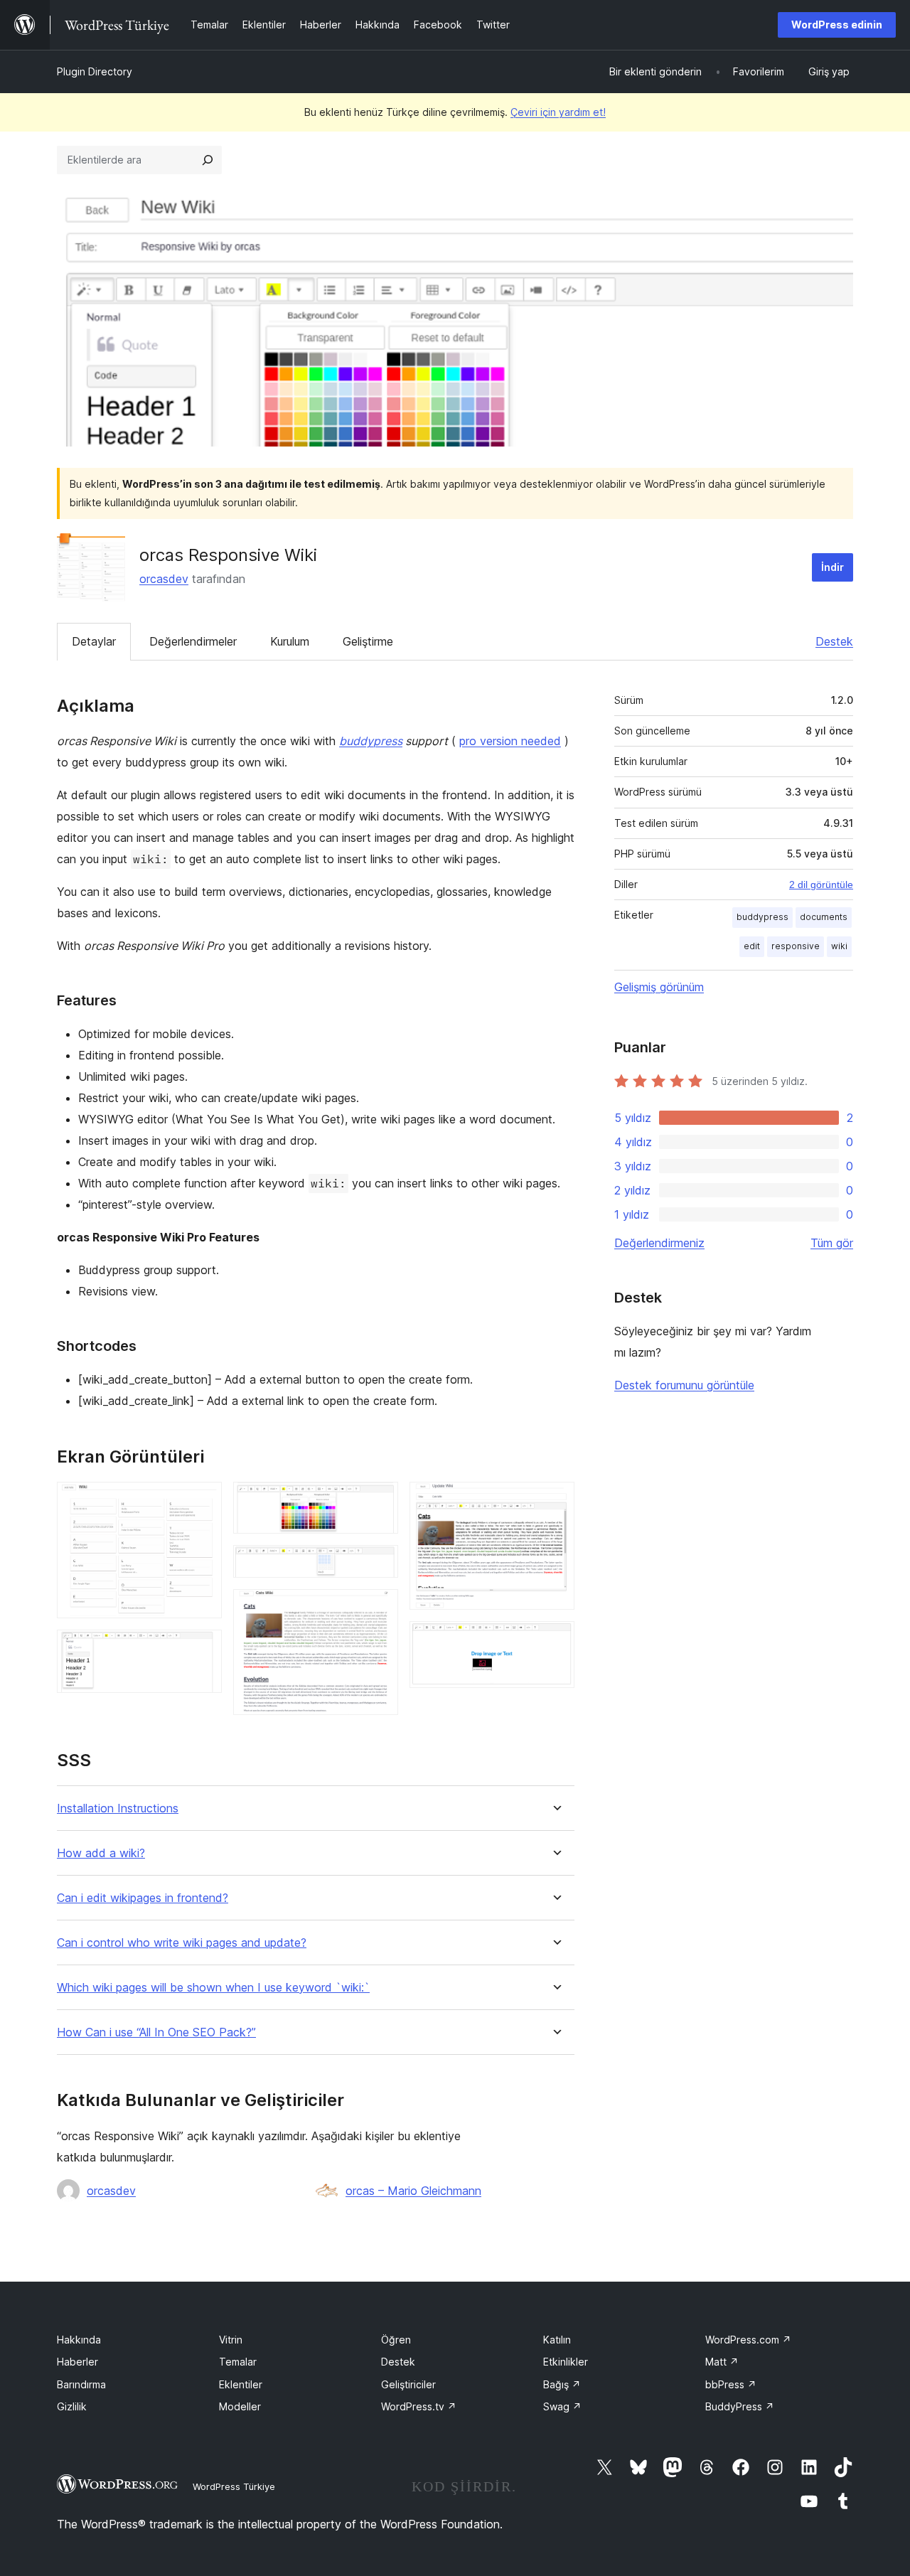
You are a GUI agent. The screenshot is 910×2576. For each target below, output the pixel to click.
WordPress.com (748, 2340)
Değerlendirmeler (193, 641)
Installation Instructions (118, 1808)
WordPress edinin (837, 25)
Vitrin (231, 2340)
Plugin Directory (95, 71)
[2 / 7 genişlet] (203, 1649)
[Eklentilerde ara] (208, 160)
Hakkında (79, 2340)
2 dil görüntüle (821, 885)
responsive (796, 946)
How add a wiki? (101, 1853)
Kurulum (290, 641)
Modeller (240, 2406)
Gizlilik (72, 2406)
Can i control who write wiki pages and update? (182, 1943)
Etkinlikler (566, 2362)
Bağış (562, 2384)
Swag (562, 2406)
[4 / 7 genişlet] (379, 1564)
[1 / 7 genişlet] (203, 1501)
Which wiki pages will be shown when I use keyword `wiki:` (213, 1988)
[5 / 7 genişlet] (379, 1608)
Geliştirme (368, 641)
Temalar (238, 2362)
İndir (833, 567)
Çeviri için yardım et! (558, 112)
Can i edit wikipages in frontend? (143, 1898)
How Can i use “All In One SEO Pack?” (156, 2032)
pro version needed (510, 741)
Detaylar (94, 641)
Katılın (557, 2340)
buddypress (371, 741)
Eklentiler (241, 2384)
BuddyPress (740, 2406)
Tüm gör (832, 1243)
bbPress (731, 2384)
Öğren (396, 2340)
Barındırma (81, 2384)
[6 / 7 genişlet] (555, 1501)
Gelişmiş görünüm (659, 987)
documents (824, 917)
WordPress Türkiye (234, 2486)
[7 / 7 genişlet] (555, 1640)
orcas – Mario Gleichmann (413, 2191)
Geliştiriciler (408, 2384)
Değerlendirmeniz (659, 1243)
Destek (834, 641)
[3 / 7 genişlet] (379, 1501)
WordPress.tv (419, 2406)
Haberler (77, 2362)
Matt (722, 2362)
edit (752, 946)
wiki (839, 946)
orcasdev (164, 579)
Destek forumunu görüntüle (684, 1385)
